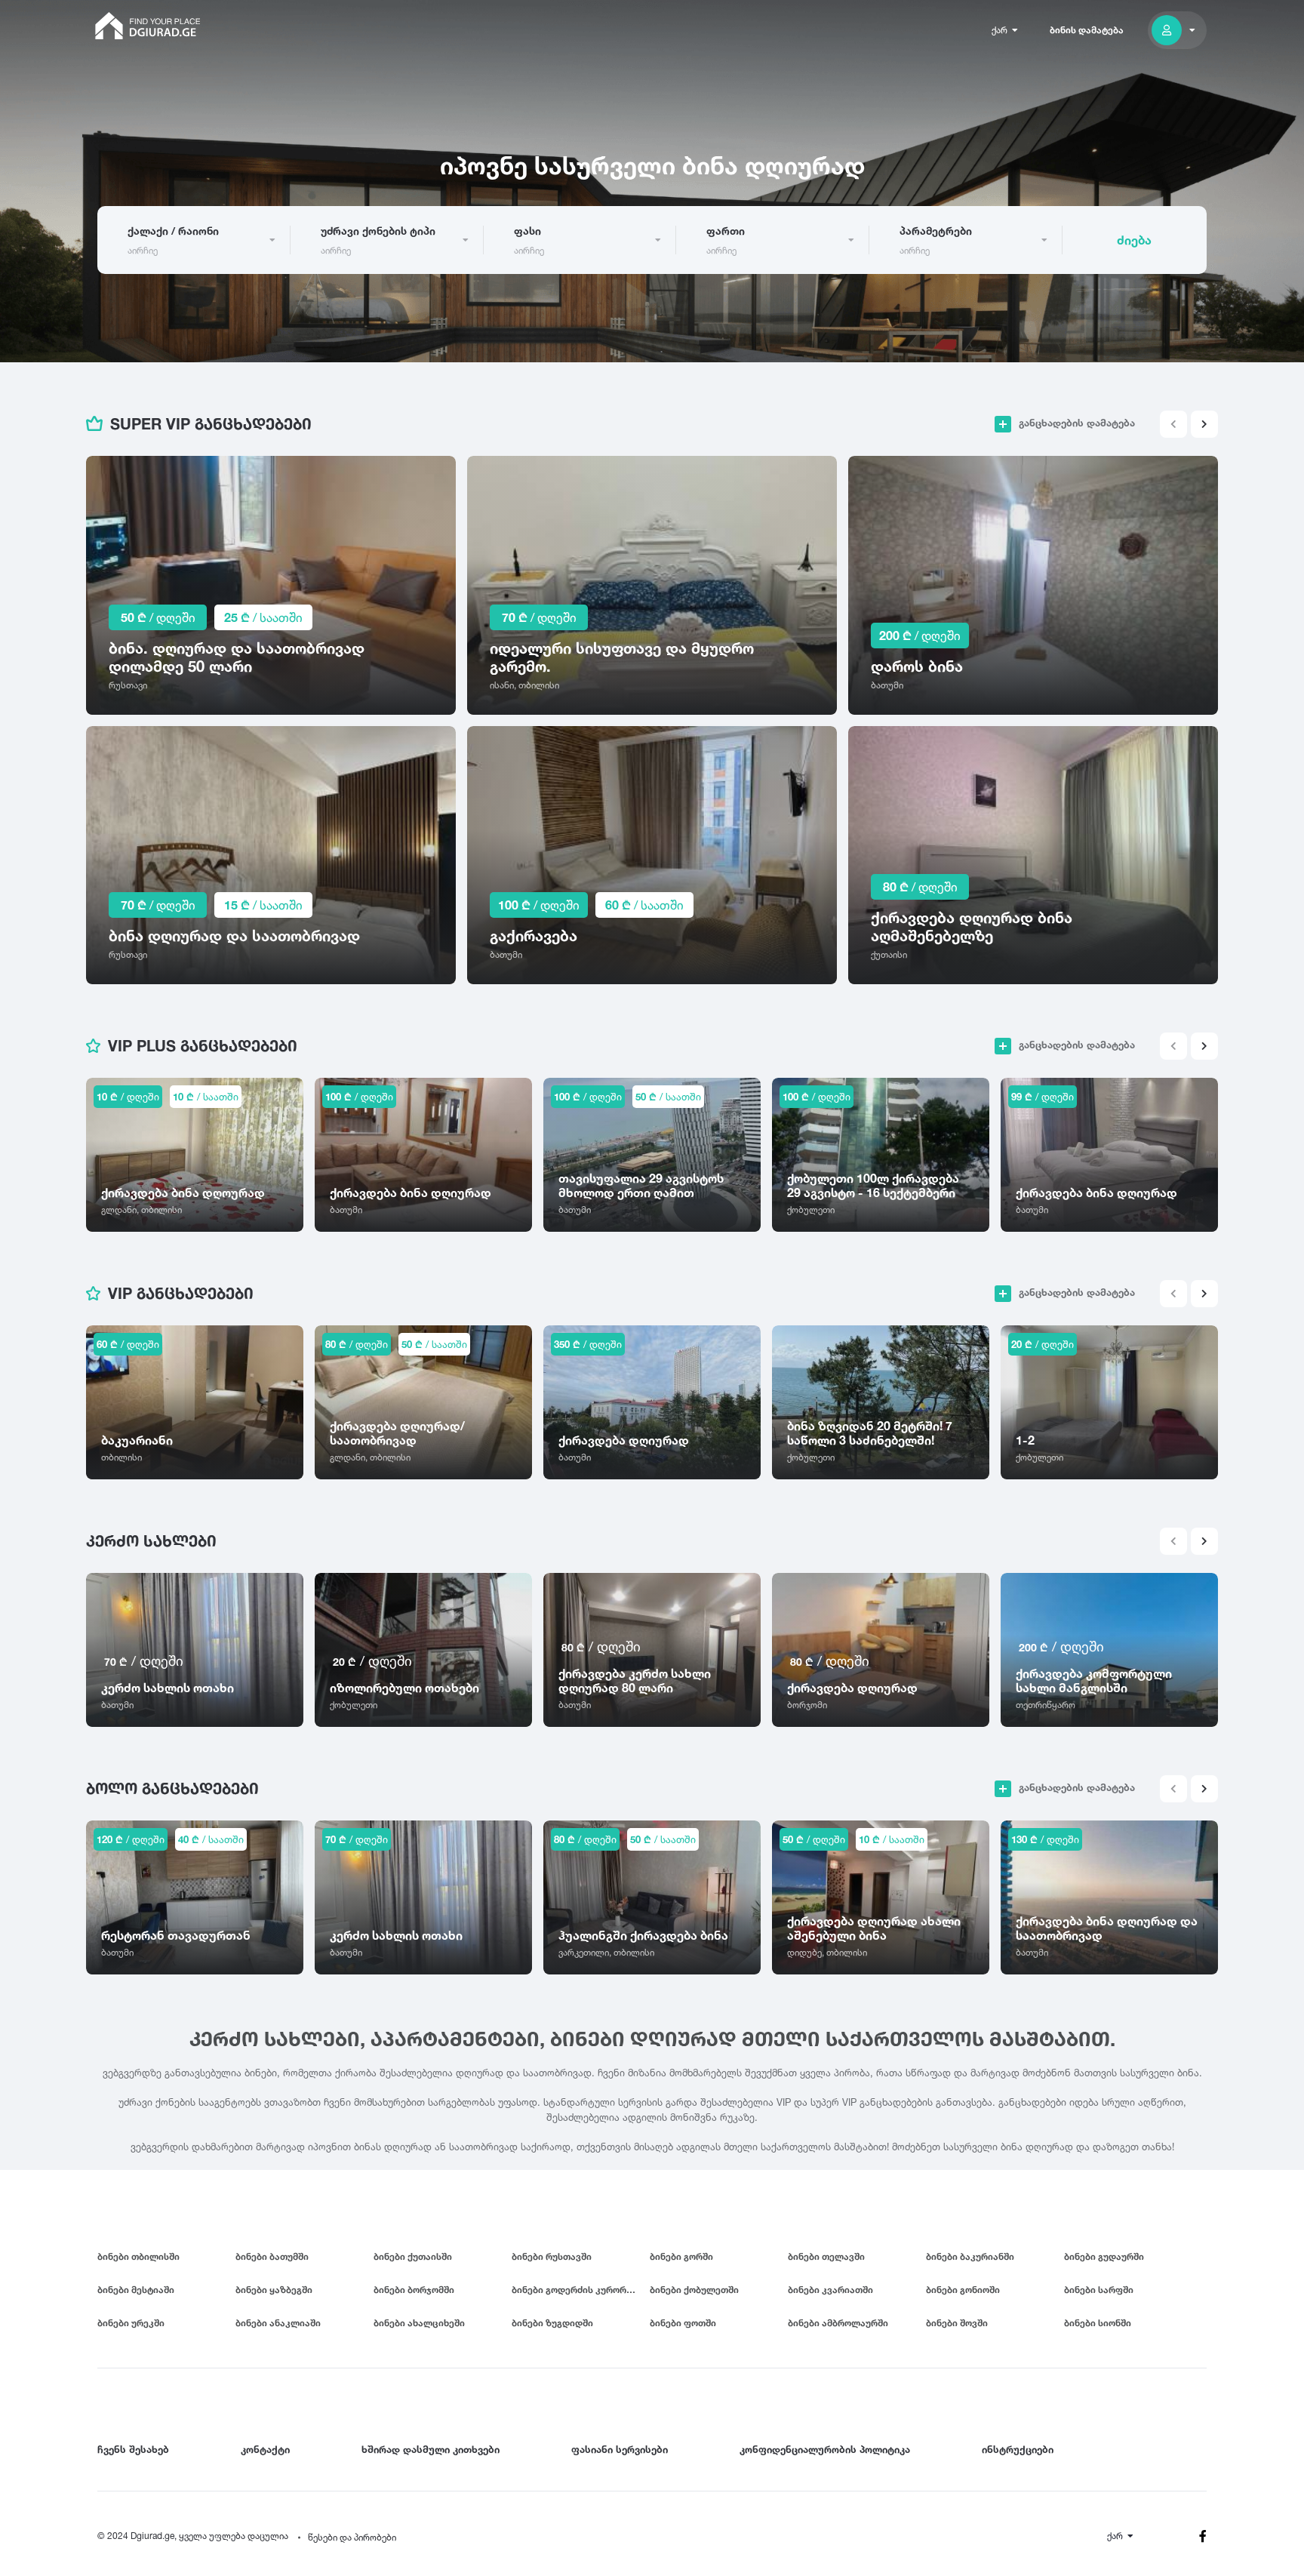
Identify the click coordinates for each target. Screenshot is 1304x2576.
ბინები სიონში (1098, 2323)
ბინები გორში (681, 2256)
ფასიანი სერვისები (620, 2449)
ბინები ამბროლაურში (838, 2323)
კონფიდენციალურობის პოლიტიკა (825, 2449)
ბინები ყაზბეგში (274, 2290)
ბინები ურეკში (131, 2323)
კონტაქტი (265, 2449)
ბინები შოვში (957, 2323)
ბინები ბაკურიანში (970, 2256)
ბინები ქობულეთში (694, 2290)
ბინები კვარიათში (830, 2290)
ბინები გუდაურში (1104, 2256)
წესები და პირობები (352, 2537)
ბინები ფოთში (683, 2323)
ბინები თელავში (826, 2256)
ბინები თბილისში (138, 2256)
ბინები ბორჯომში (414, 2290)
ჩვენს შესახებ (133, 2449)
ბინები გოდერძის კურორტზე (578, 2290)
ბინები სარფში (1099, 2290)
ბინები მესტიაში (136, 2290)
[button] (1204, 424)
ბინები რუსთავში (552, 2256)
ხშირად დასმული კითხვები (431, 2449)
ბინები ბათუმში (272, 2256)
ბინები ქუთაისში (413, 2256)
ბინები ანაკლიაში (278, 2323)
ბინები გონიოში (963, 2290)
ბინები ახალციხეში (419, 2323)
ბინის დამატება (1087, 30)
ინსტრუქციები (1018, 2449)
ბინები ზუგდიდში (552, 2323)
